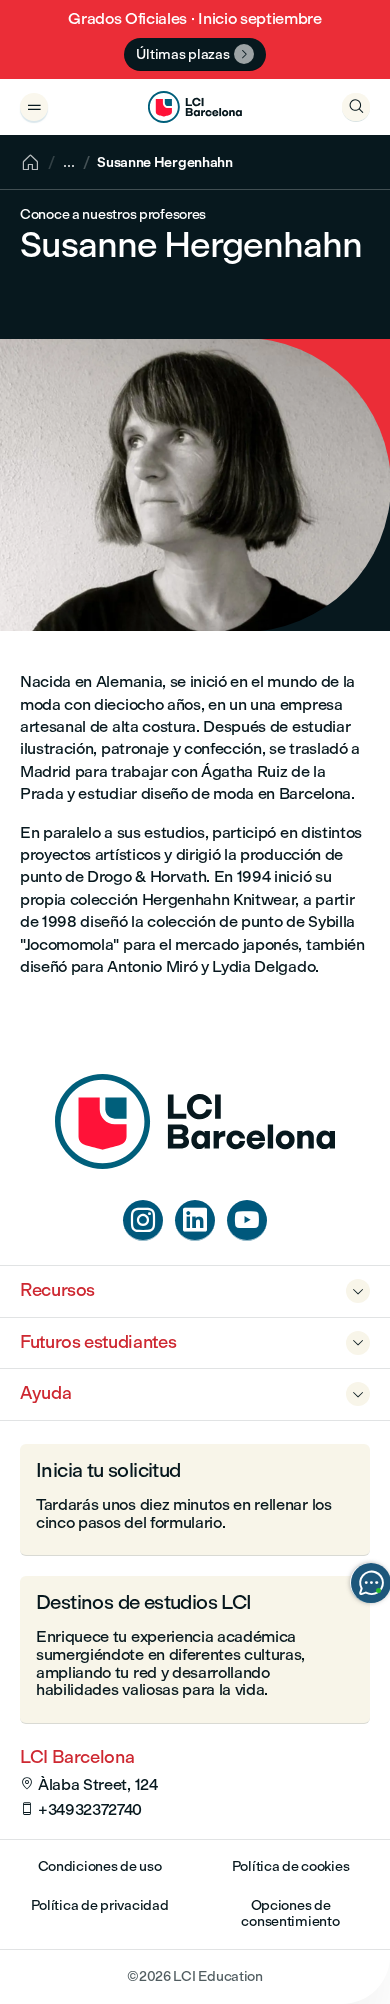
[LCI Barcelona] (195, 107)
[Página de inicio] (195, 1163)
